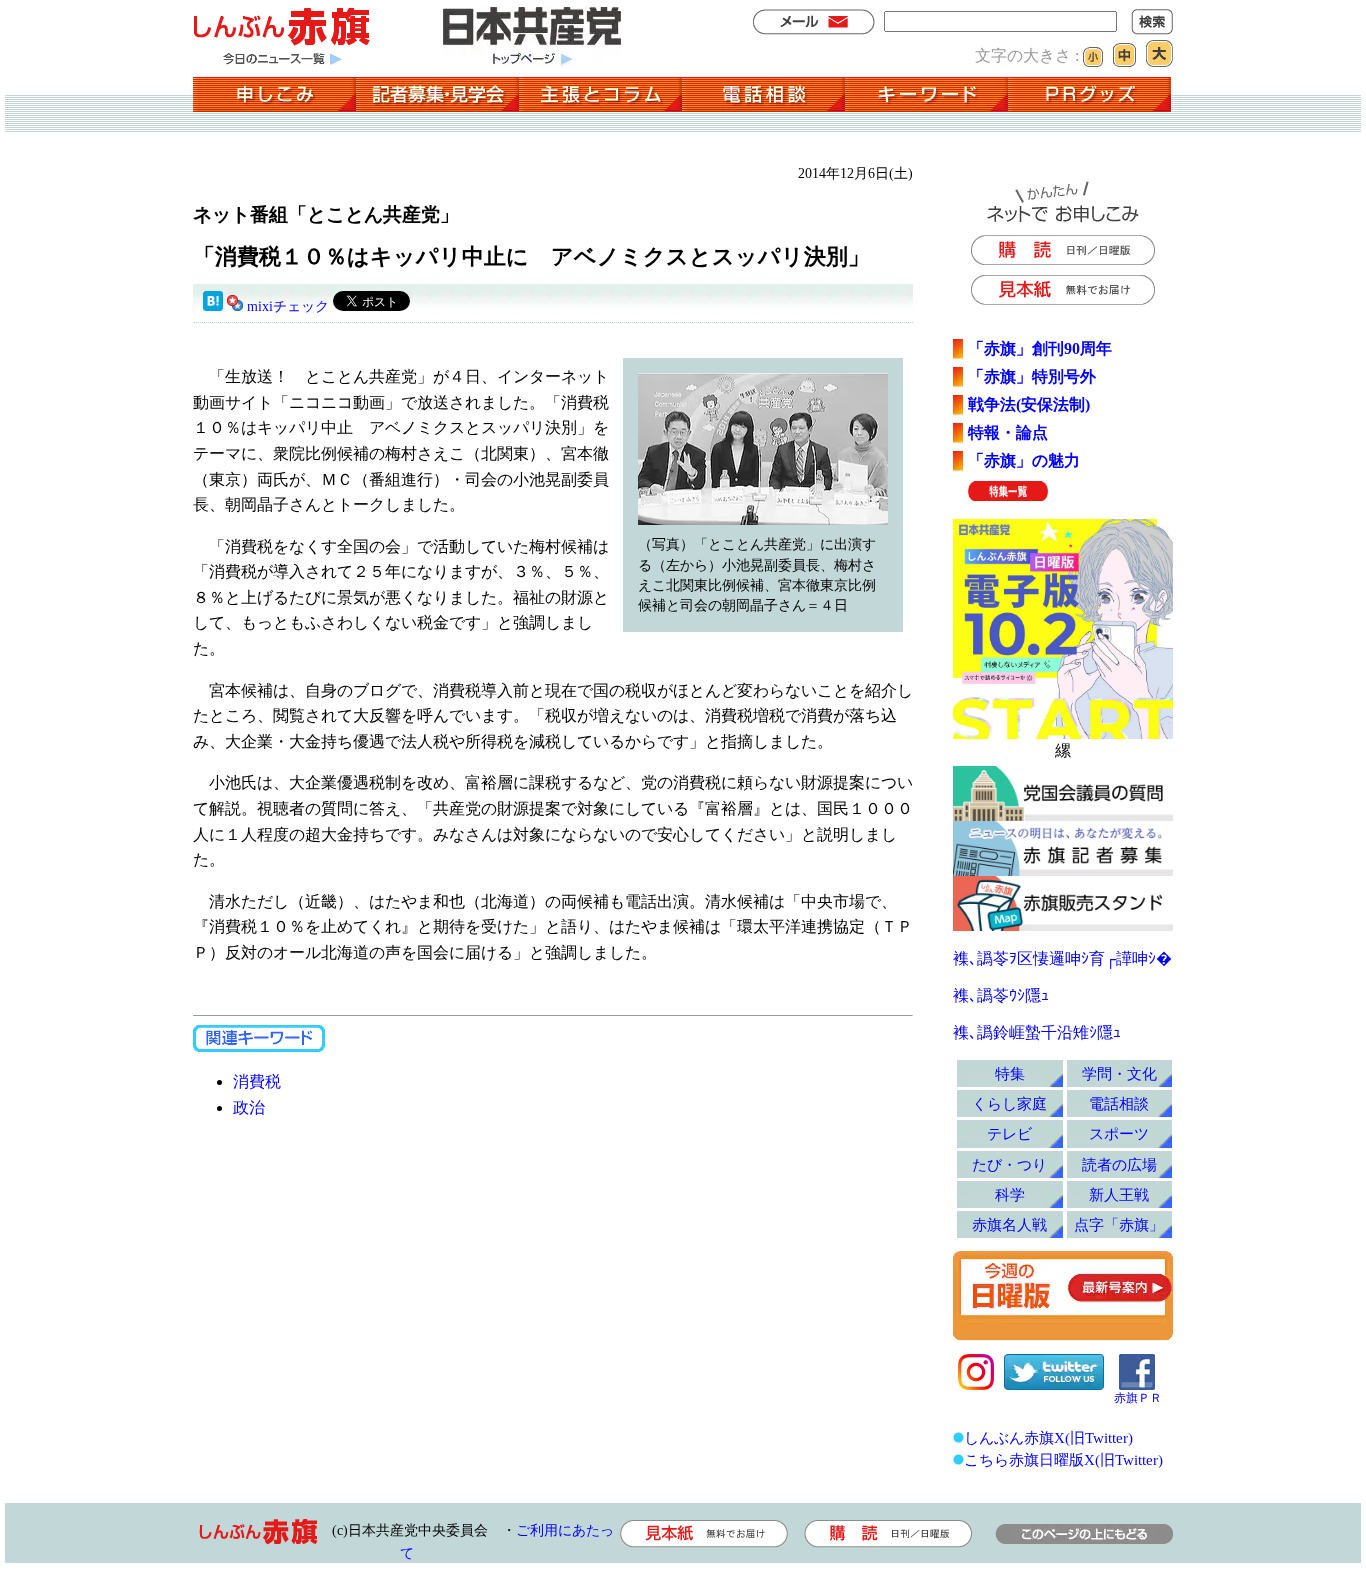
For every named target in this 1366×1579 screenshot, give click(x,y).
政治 (249, 1107)
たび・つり (1009, 1164)
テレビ (1009, 1133)
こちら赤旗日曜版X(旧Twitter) (1063, 1459)
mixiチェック (288, 306)
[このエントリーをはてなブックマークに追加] (213, 306)
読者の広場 (1119, 1164)
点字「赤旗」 (1119, 1224)
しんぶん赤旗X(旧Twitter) (1048, 1437)
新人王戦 (1119, 1194)
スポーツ (1119, 1133)
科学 (1010, 1194)
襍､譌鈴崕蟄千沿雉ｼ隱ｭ (1037, 1032)
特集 (1010, 1073)
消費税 (257, 1081)
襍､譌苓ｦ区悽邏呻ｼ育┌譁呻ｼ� (1062, 958)
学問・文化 (1119, 1073)
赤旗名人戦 (1009, 1224)
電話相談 (1119, 1103)
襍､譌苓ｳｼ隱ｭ (1001, 995)
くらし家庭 (1009, 1103)
